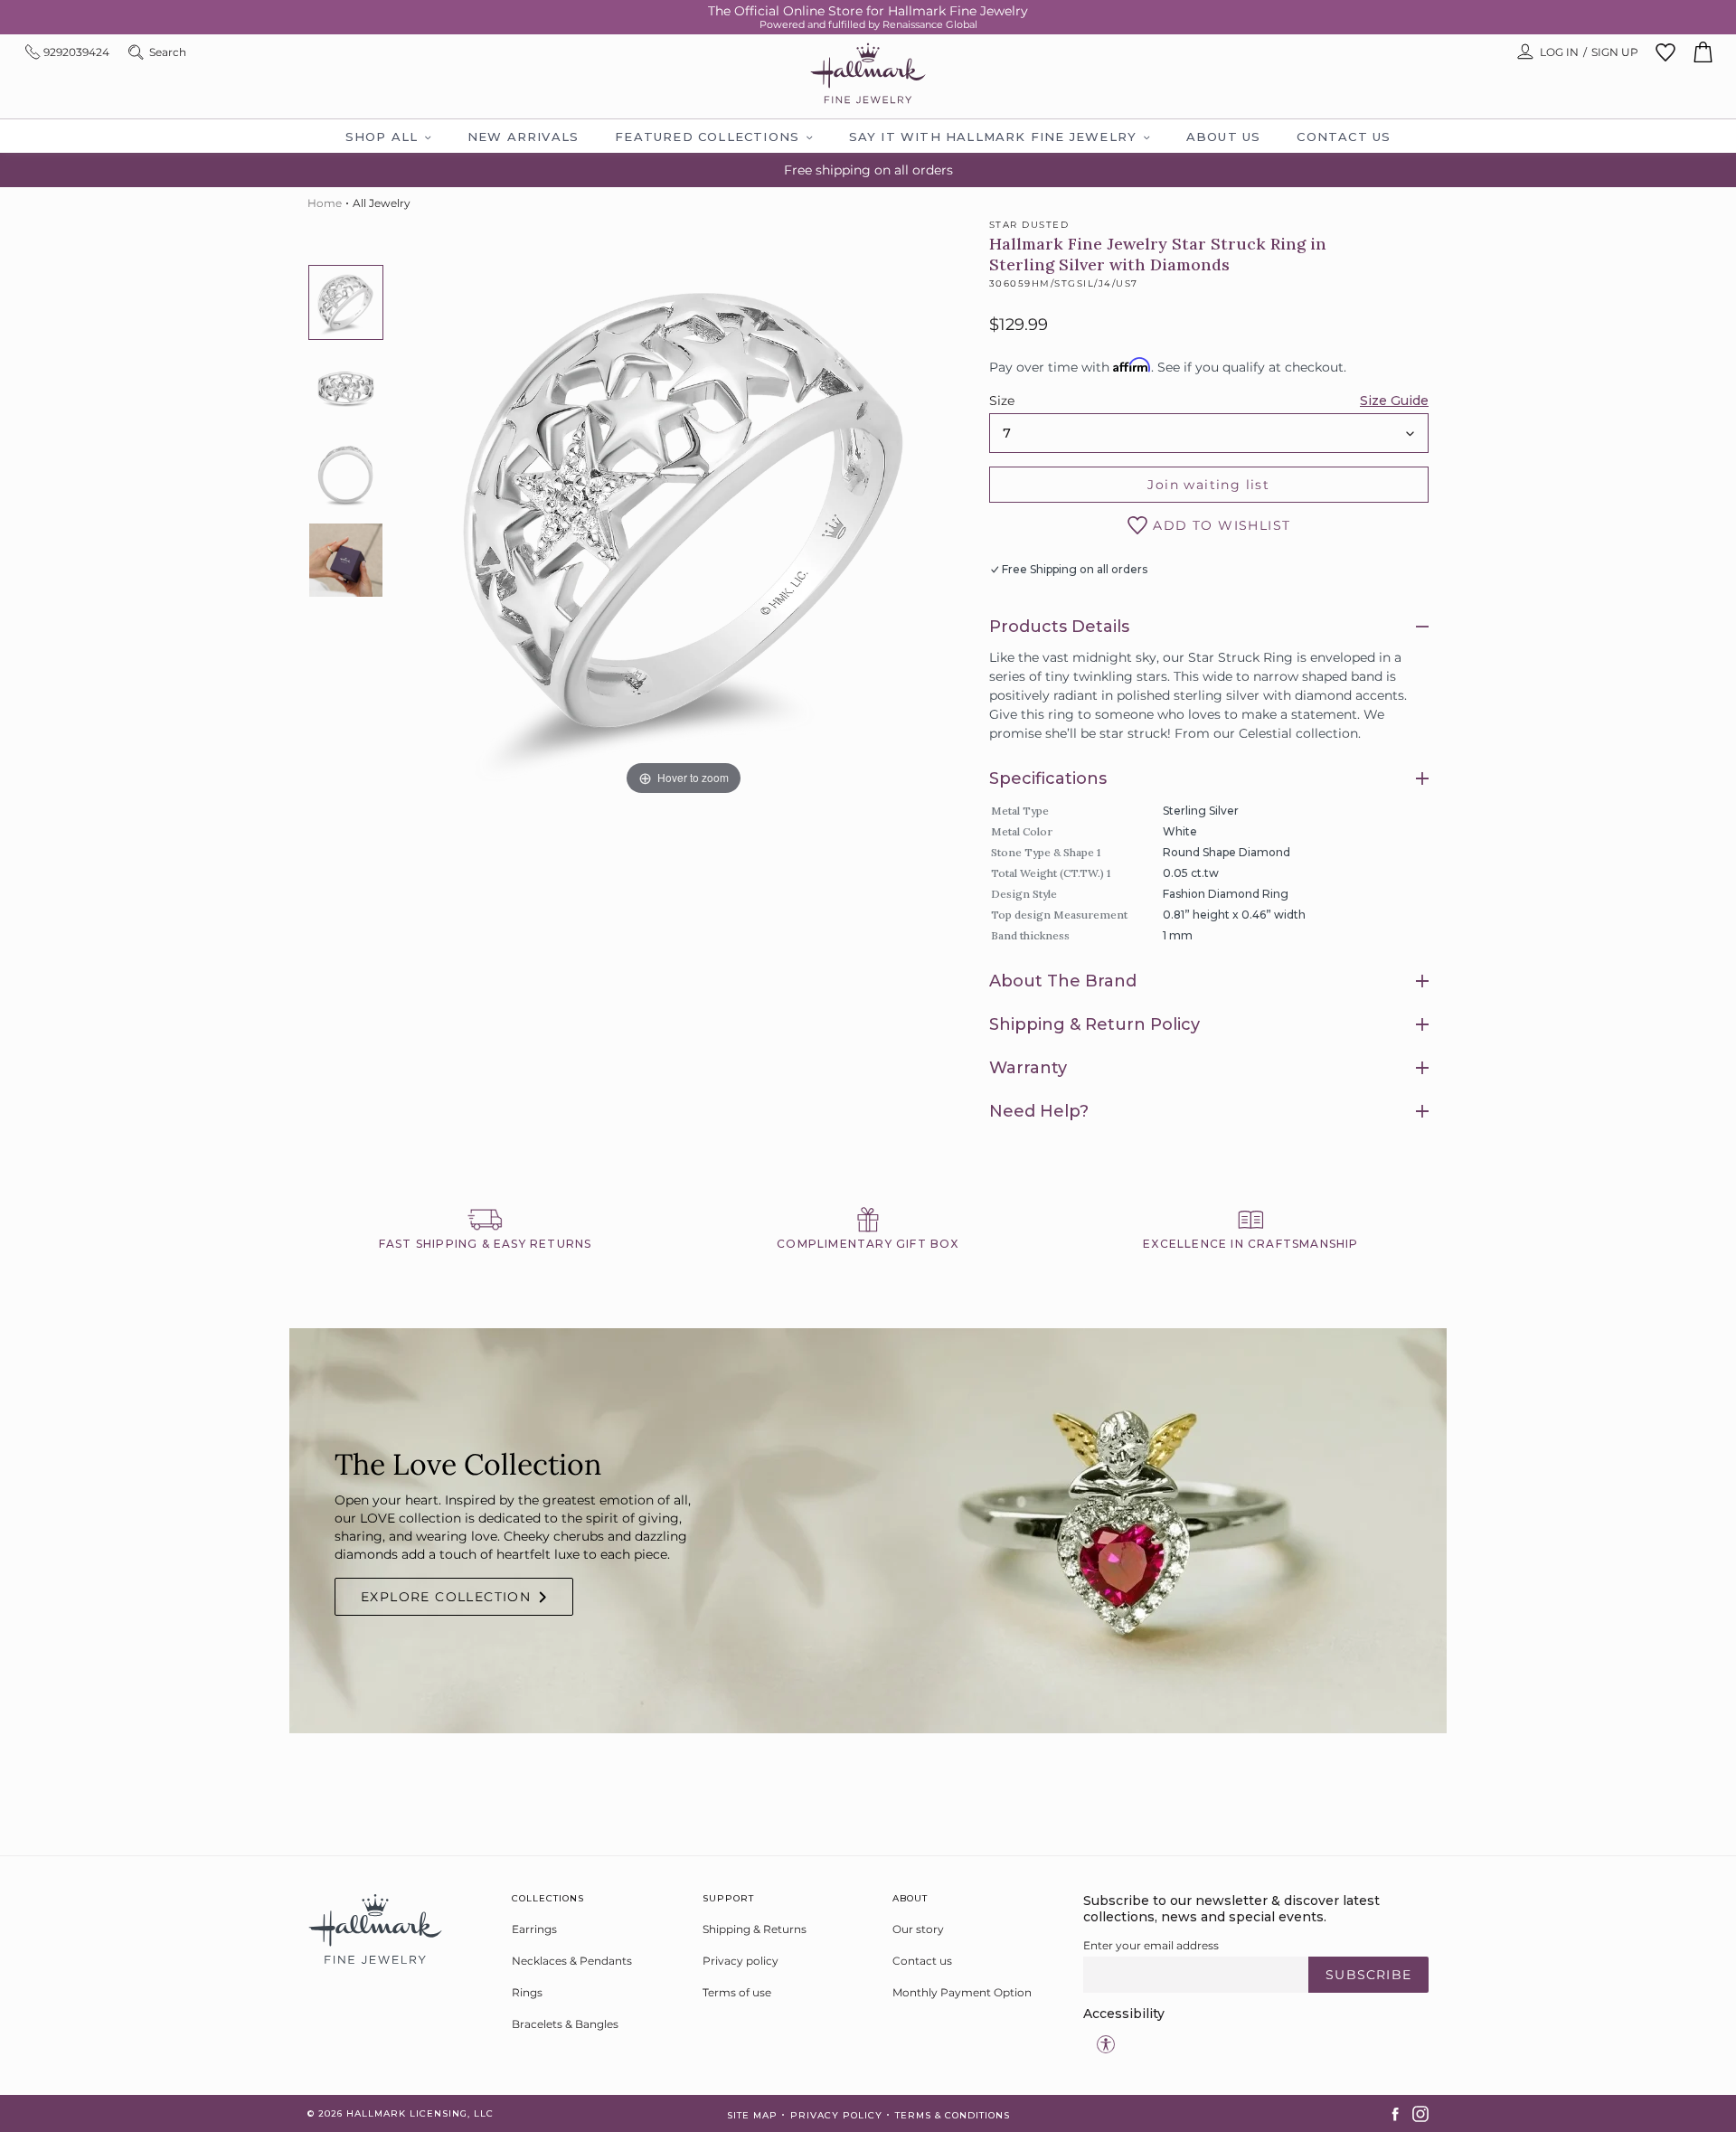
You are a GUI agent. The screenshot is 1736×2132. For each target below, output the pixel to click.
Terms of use (737, 1992)
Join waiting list (1208, 485)
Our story (918, 1929)
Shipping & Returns (755, 1929)
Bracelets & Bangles (565, 2024)
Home (325, 203)
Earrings (534, 1929)
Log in (1559, 52)
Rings (527, 1992)
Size (1002, 401)
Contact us (922, 1961)
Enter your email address (1151, 1945)
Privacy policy (741, 1961)
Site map (752, 2115)
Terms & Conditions (953, 2115)
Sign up (1615, 52)
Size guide (1394, 401)
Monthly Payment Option (962, 1992)
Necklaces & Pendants (572, 1961)
